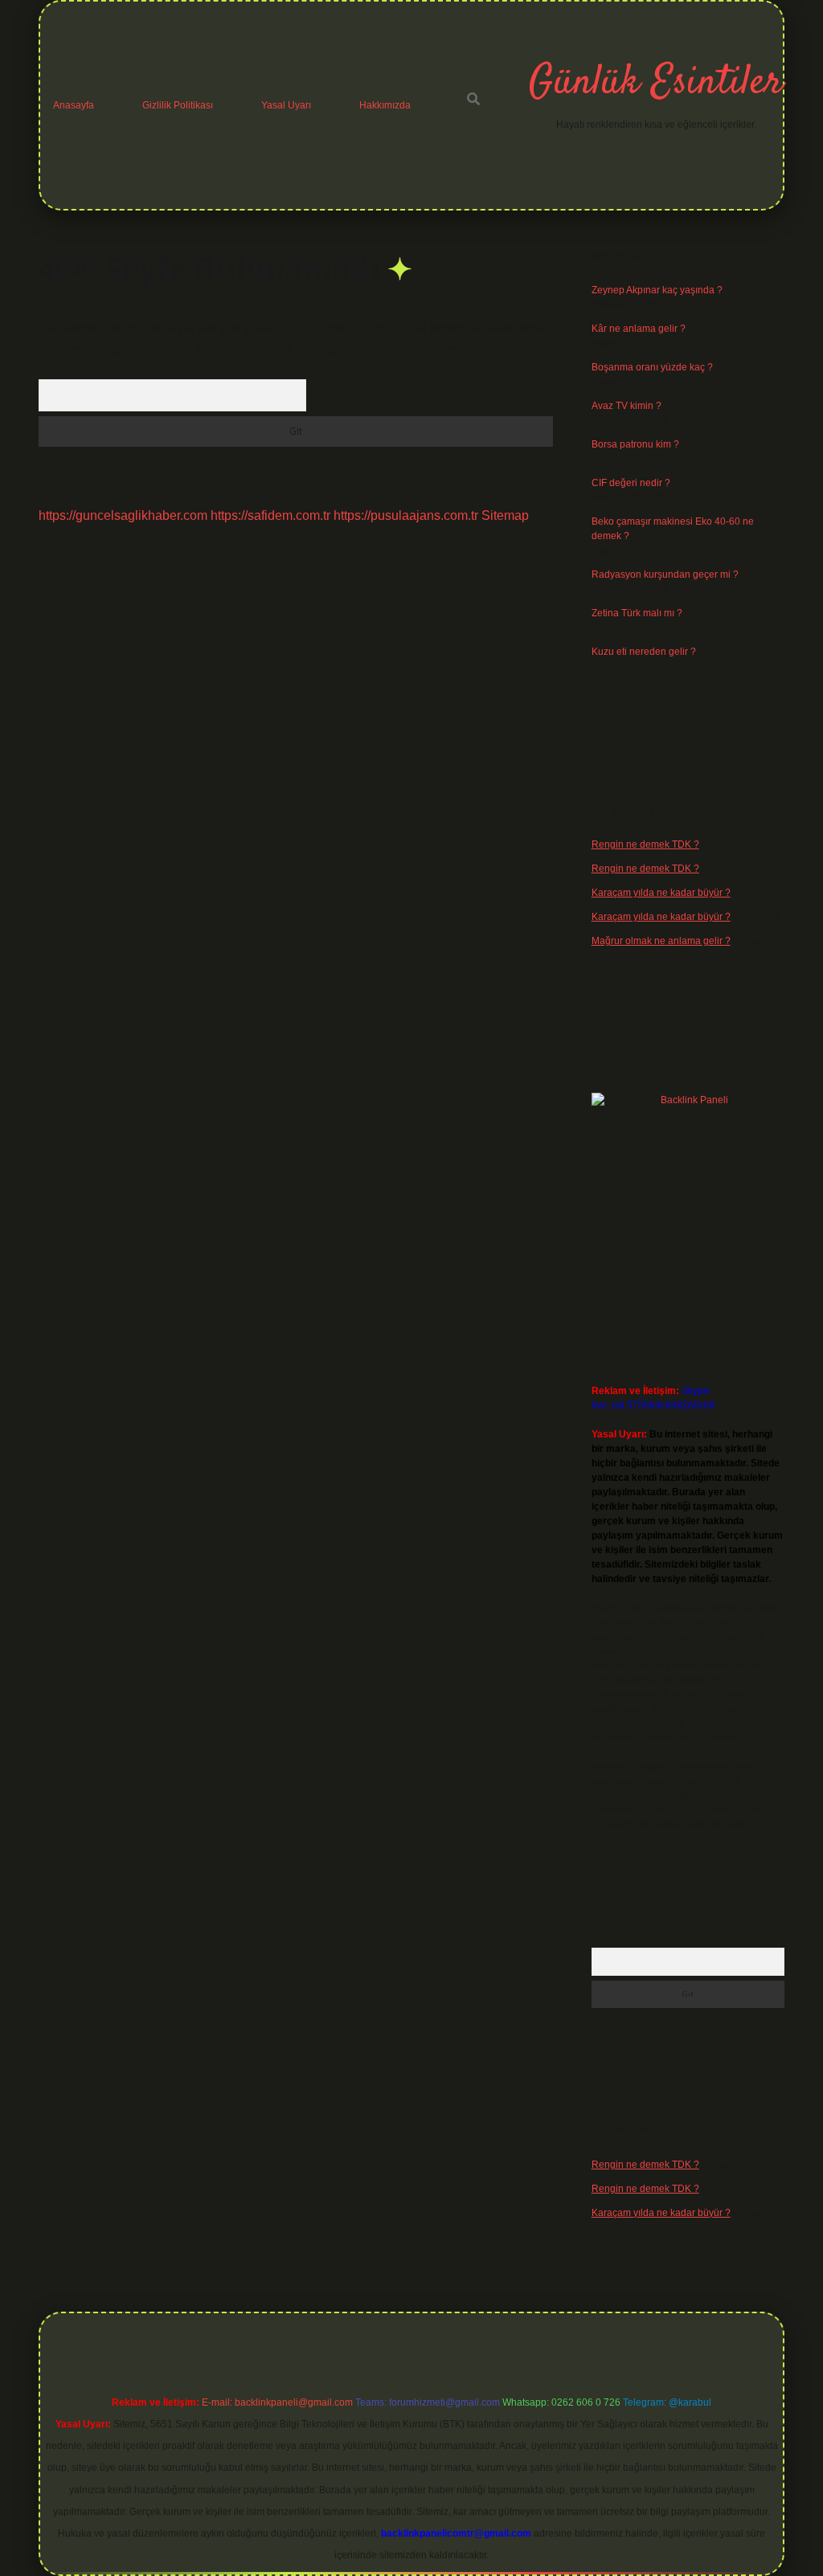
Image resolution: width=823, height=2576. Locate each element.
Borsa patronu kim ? (635, 444)
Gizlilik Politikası (178, 105)
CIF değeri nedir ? (631, 483)
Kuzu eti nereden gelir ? (644, 652)
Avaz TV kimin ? (626, 406)
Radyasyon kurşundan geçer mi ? (665, 574)
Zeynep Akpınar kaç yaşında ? (657, 290)
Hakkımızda (385, 105)
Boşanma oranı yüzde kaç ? (652, 367)
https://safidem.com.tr (270, 515)
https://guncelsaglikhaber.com (123, 515)
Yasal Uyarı (286, 105)
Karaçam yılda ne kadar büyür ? (661, 893)
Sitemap (505, 515)
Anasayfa (74, 105)
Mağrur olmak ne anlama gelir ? (661, 941)
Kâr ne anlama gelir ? (639, 329)
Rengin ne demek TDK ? (645, 844)
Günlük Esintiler (656, 83)
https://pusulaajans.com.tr (406, 515)
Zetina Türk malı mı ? (637, 613)
